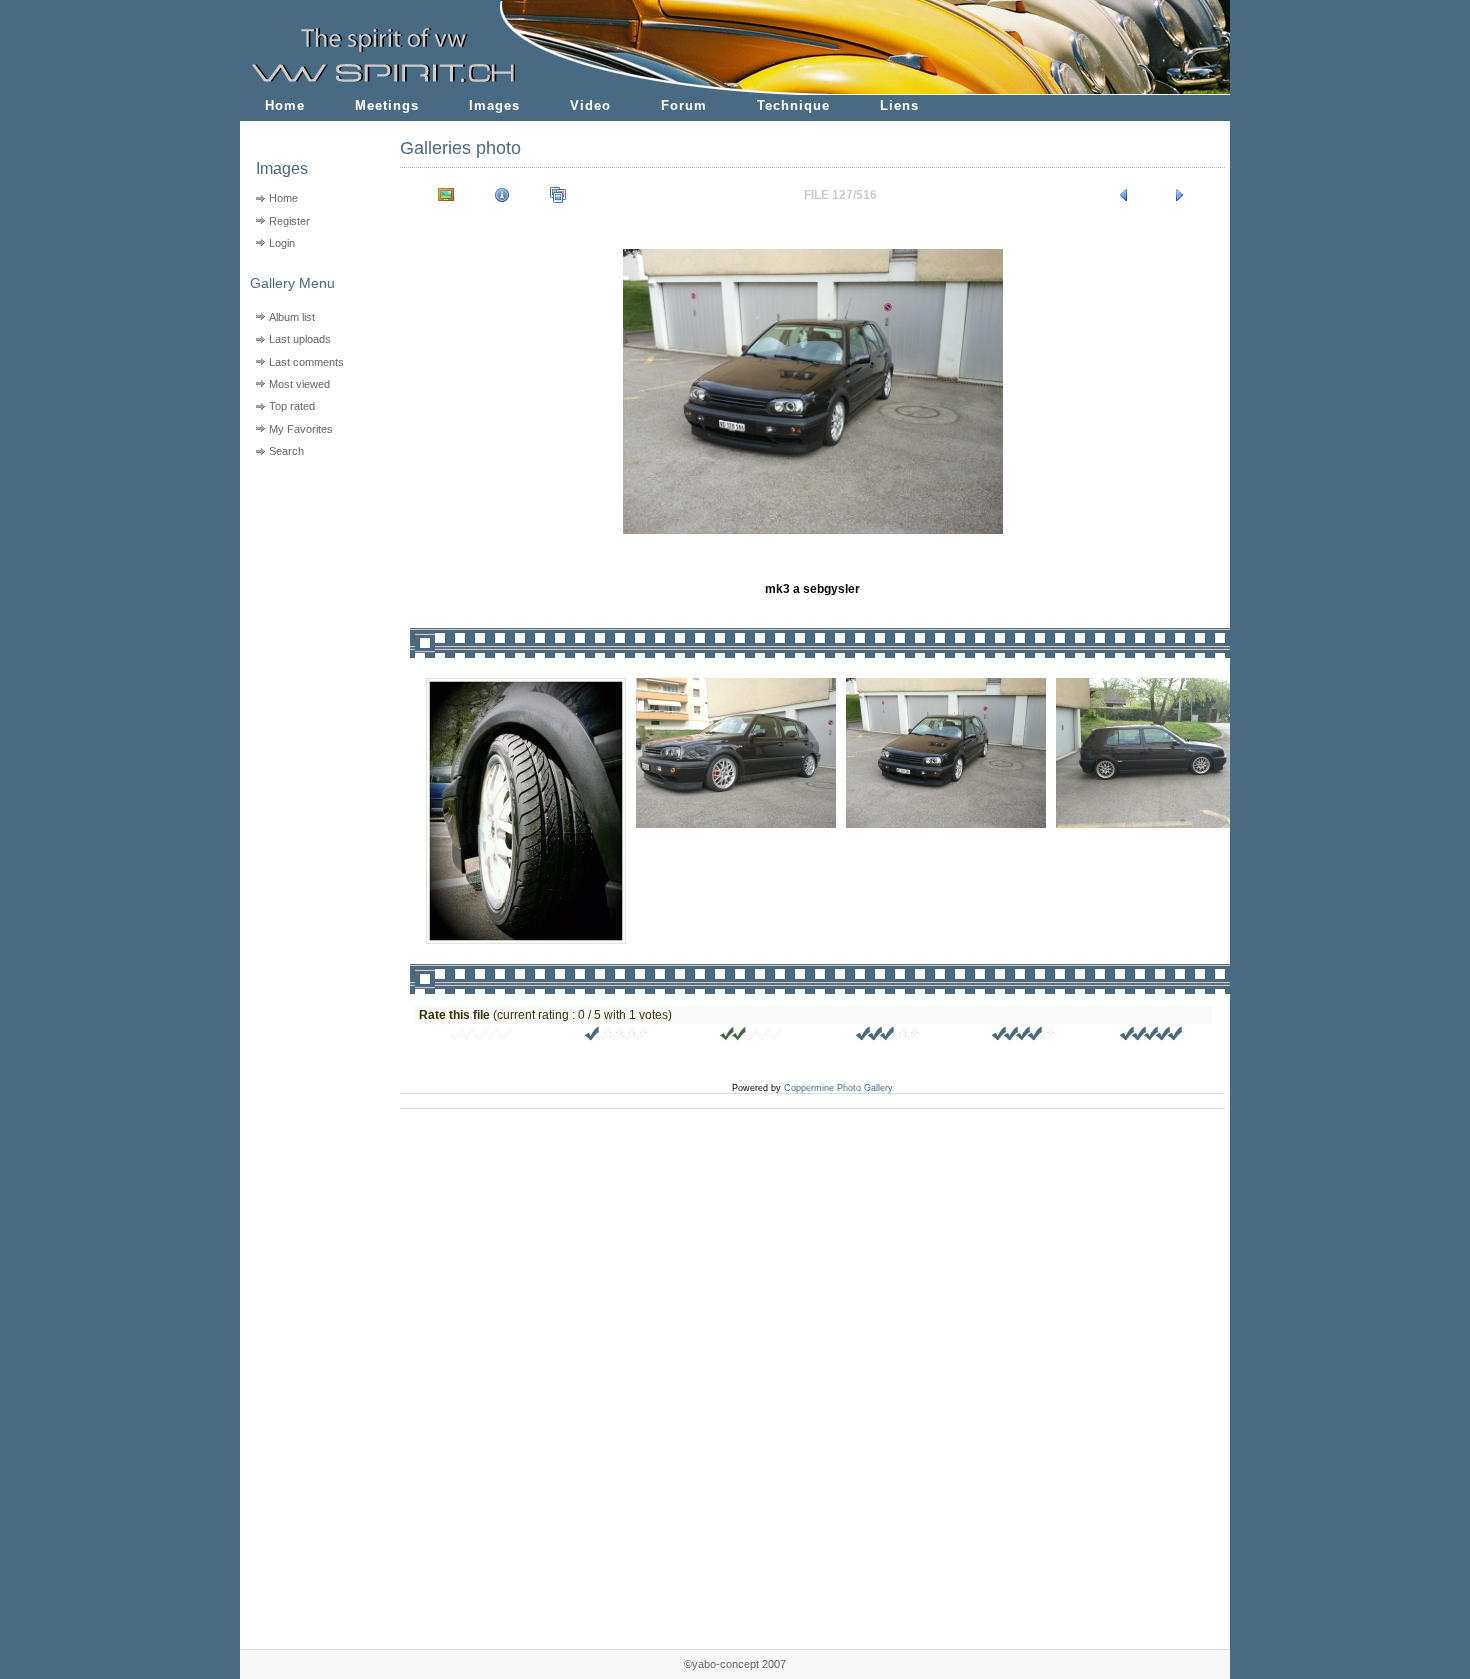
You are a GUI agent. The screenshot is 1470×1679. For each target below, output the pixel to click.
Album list (292, 317)
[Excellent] (1024, 1037)
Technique (793, 105)
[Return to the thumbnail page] (446, 195)
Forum (684, 105)
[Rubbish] (481, 1037)
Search (286, 451)
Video (590, 105)
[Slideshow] (558, 195)
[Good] (888, 1037)
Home (285, 105)
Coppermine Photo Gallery (838, 1088)
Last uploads (300, 339)
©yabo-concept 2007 (735, 1664)
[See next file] (1180, 195)
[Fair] (752, 1037)
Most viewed (299, 384)
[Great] (1152, 1037)
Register (289, 221)
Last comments (306, 362)
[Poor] (617, 1037)
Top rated (292, 406)
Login (282, 243)
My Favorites (301, 429)
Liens (899, 105)
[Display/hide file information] (502, 195)
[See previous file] (1124, 195)
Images (494, 105)
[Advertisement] (307, 590)
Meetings (387, 105)
